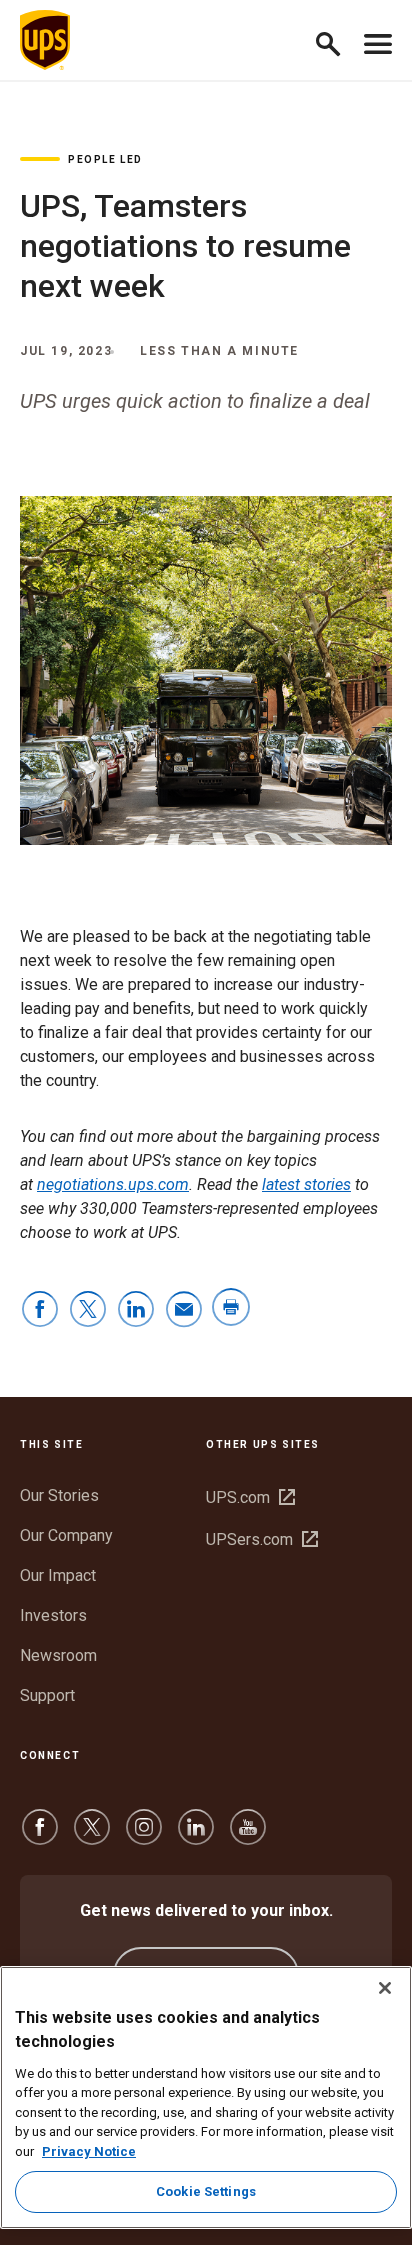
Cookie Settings (206, 2191)
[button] (336, 40)
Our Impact (58, 1575)
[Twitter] (92, 1836)
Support (47, 1695)
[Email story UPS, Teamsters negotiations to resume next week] (184, 1310)
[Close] (385, 1988)
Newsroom (58, 1655)
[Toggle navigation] (378, 40)
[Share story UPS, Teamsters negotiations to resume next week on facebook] (40, 1310)
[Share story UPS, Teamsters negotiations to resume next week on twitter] (88, 1310)
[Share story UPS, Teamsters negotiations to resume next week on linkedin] (136, 1310)
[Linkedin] (196, 1836)
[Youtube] (248, 1836)
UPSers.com (262, 1539)
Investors (53, 1615)
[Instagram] (144, 1836)
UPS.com (250, 1497)
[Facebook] (40, 1836)
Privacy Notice (89, 2151)
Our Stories (59, 1495)
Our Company (66, 1535)
